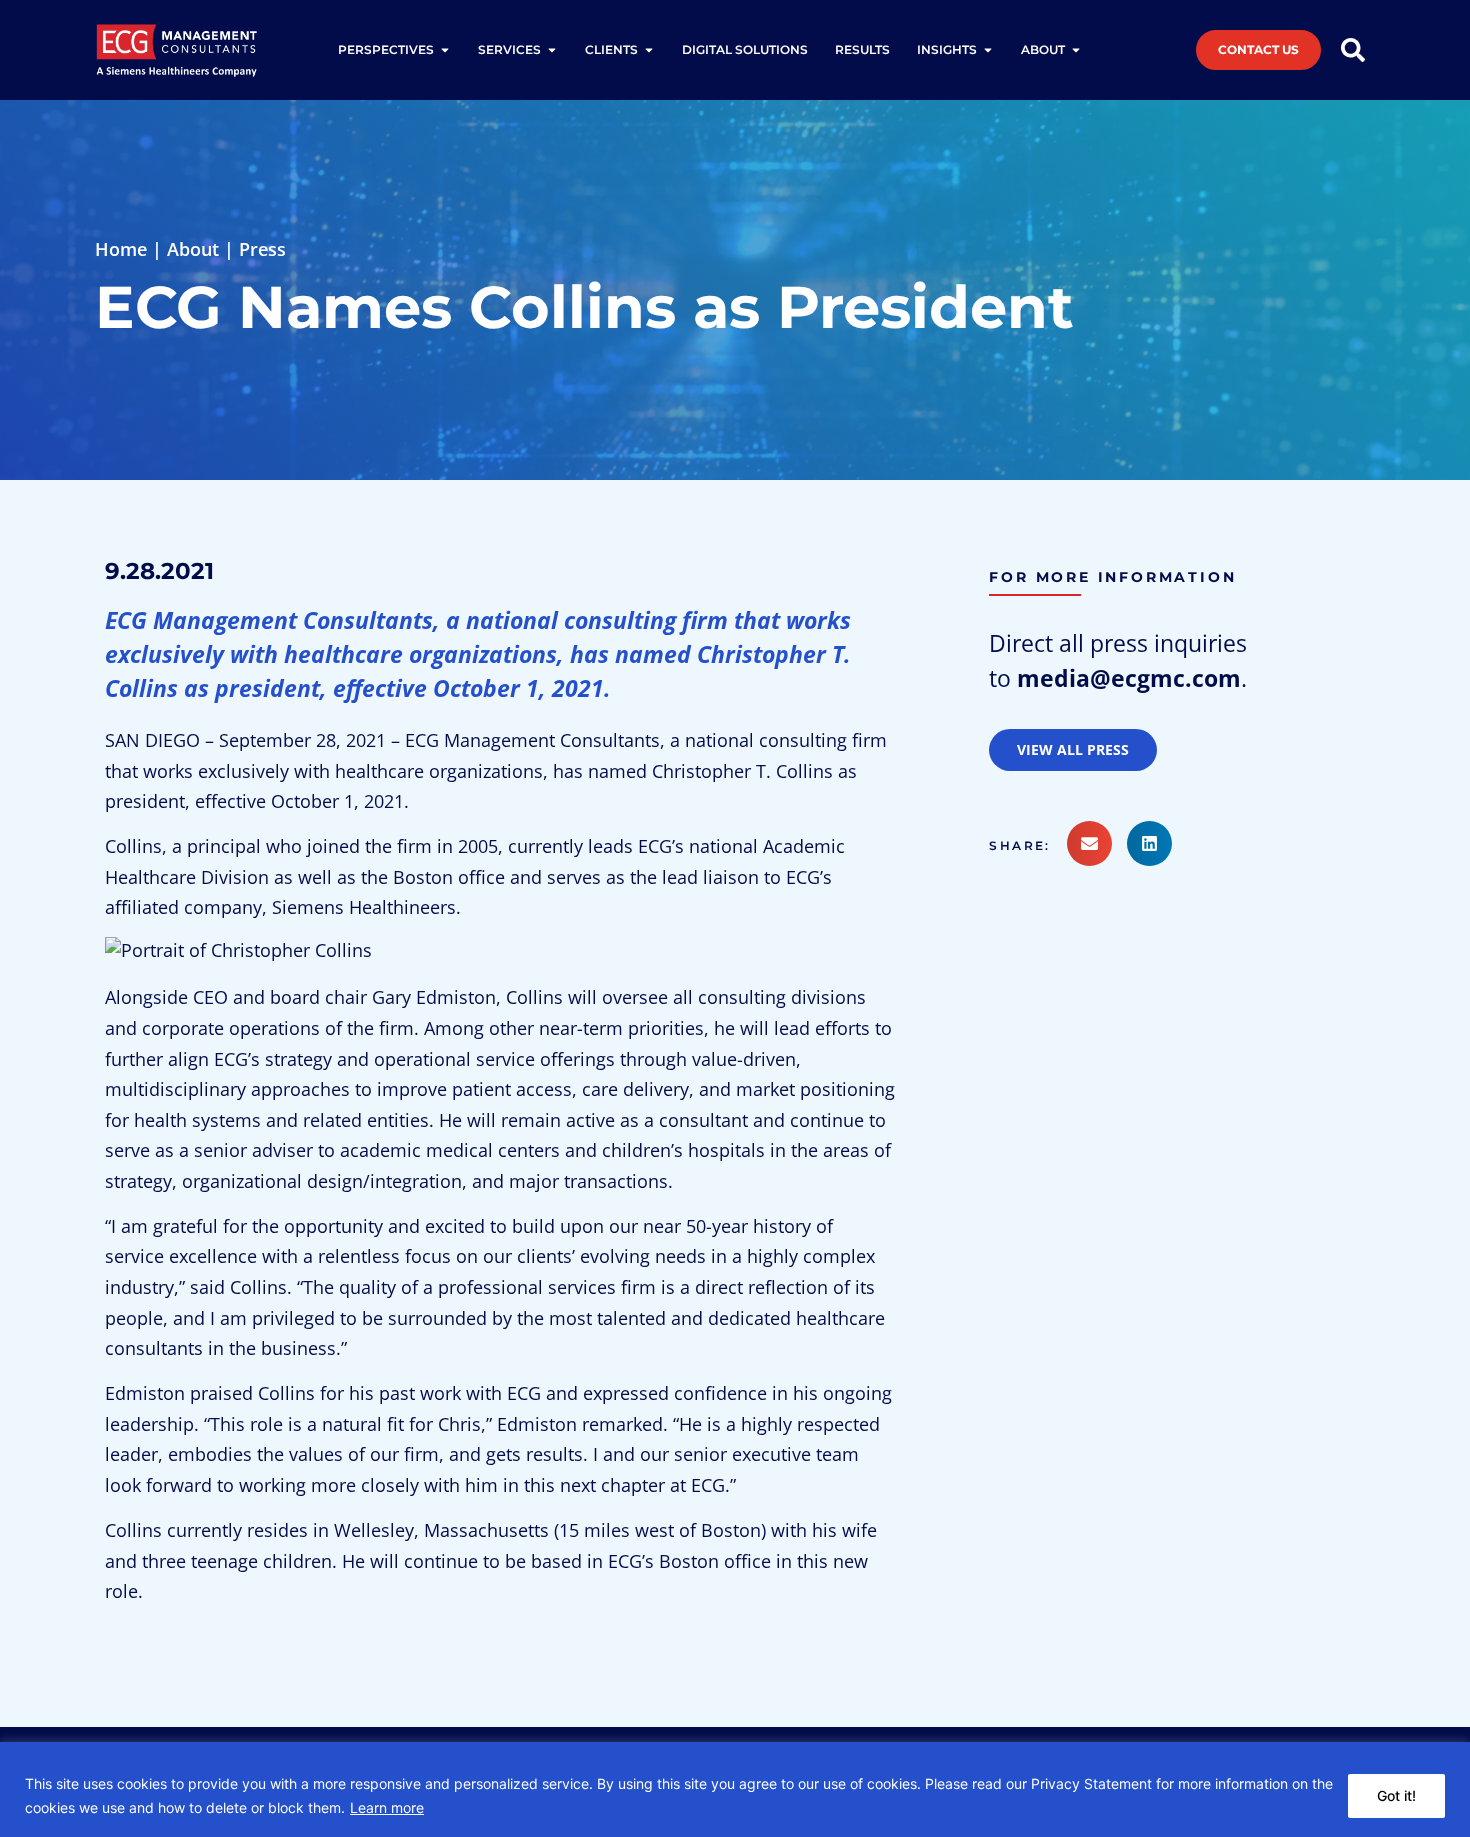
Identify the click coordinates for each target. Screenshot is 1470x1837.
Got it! (1396, 1795)
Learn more (387, 1807)
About (193, 249)
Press (262, 249)
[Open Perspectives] (445, 50)
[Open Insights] (988, 50)
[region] (735, 1789)
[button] (1027, 846)
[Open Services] (552, 50)
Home (121, 249)
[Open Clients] (649, 50)
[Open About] (1076, 50)
